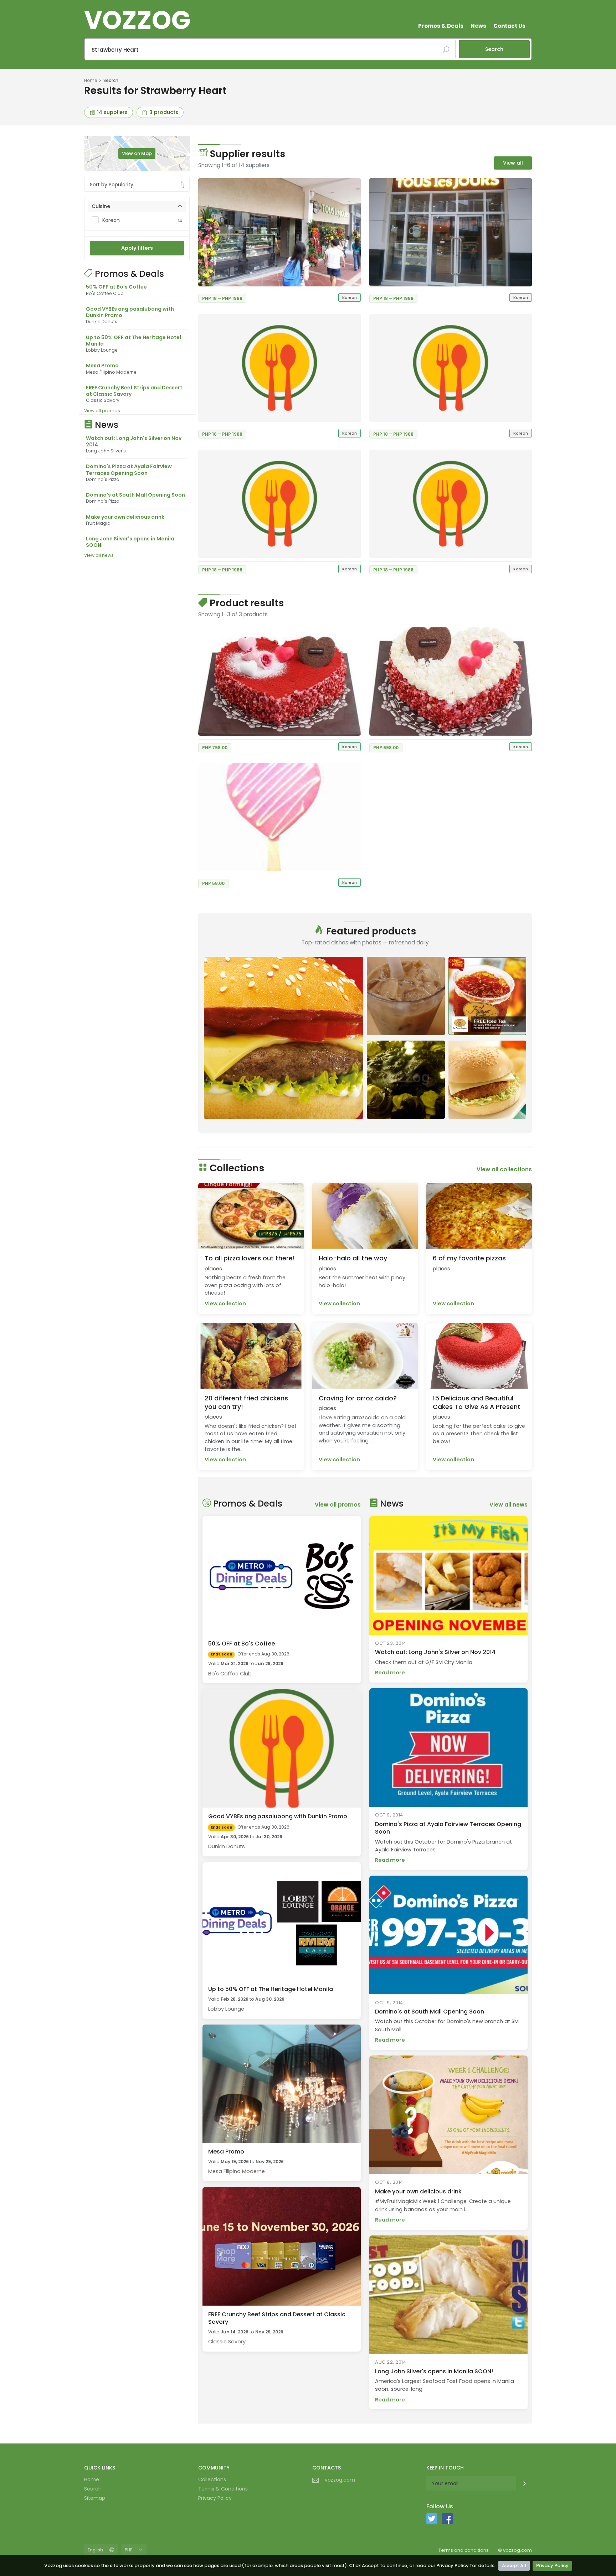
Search (494, 49)
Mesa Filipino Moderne (237, 2171)
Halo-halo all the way (353, 1258)
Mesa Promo (102, 366)
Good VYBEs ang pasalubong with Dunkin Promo (130, 312)
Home (91, 80)
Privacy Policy (552, 2565)
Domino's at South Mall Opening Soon (135, 495)
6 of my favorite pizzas (469, 1258)
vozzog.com (340, 2480)
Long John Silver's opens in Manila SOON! (130, 542)
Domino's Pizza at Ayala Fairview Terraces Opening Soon (129, 470)
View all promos (102, 411)
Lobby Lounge (226, 2009)
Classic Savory (227, 2342)
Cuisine (101, 206)
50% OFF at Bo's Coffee (116, 287)
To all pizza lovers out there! (250, 1258)
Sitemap (95, 2498)
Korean (142, 220)
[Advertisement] (137, 672)
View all (513, 163)
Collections (212, 2479)
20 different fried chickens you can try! (246, 1403)
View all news (99, 555)
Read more (390, 1673)
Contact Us (509, 26)
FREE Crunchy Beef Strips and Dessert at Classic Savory (134, 391)
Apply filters (137, 248)
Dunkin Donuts (227, 1846)
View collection (225, 1303)
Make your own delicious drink (125, 517)
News (478, 26)
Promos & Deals (441, 26)
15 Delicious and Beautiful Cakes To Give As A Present (477, 1403)
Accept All (514, 2565)
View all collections (504, 1169)
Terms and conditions (464, 2550)
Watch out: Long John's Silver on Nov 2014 (134, 441)
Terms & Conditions (223, 2489)
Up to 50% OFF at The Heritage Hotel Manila (134, 341)
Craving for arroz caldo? (358, 1398)
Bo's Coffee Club (230, 1674)
